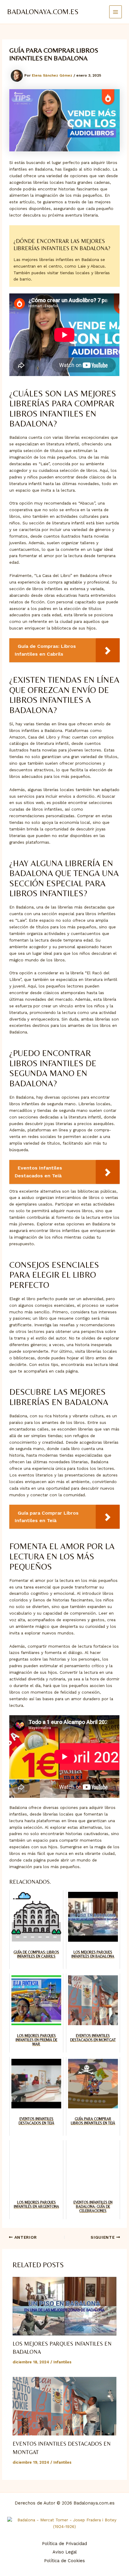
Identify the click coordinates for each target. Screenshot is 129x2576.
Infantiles (62, 2362)
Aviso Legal (65, 2552)
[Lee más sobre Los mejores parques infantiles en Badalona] (65, 2306)
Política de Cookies (64, 2561)
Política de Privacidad (64, 2544)
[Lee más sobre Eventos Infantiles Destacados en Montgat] (65, 2406)
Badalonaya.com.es (43, 12)
